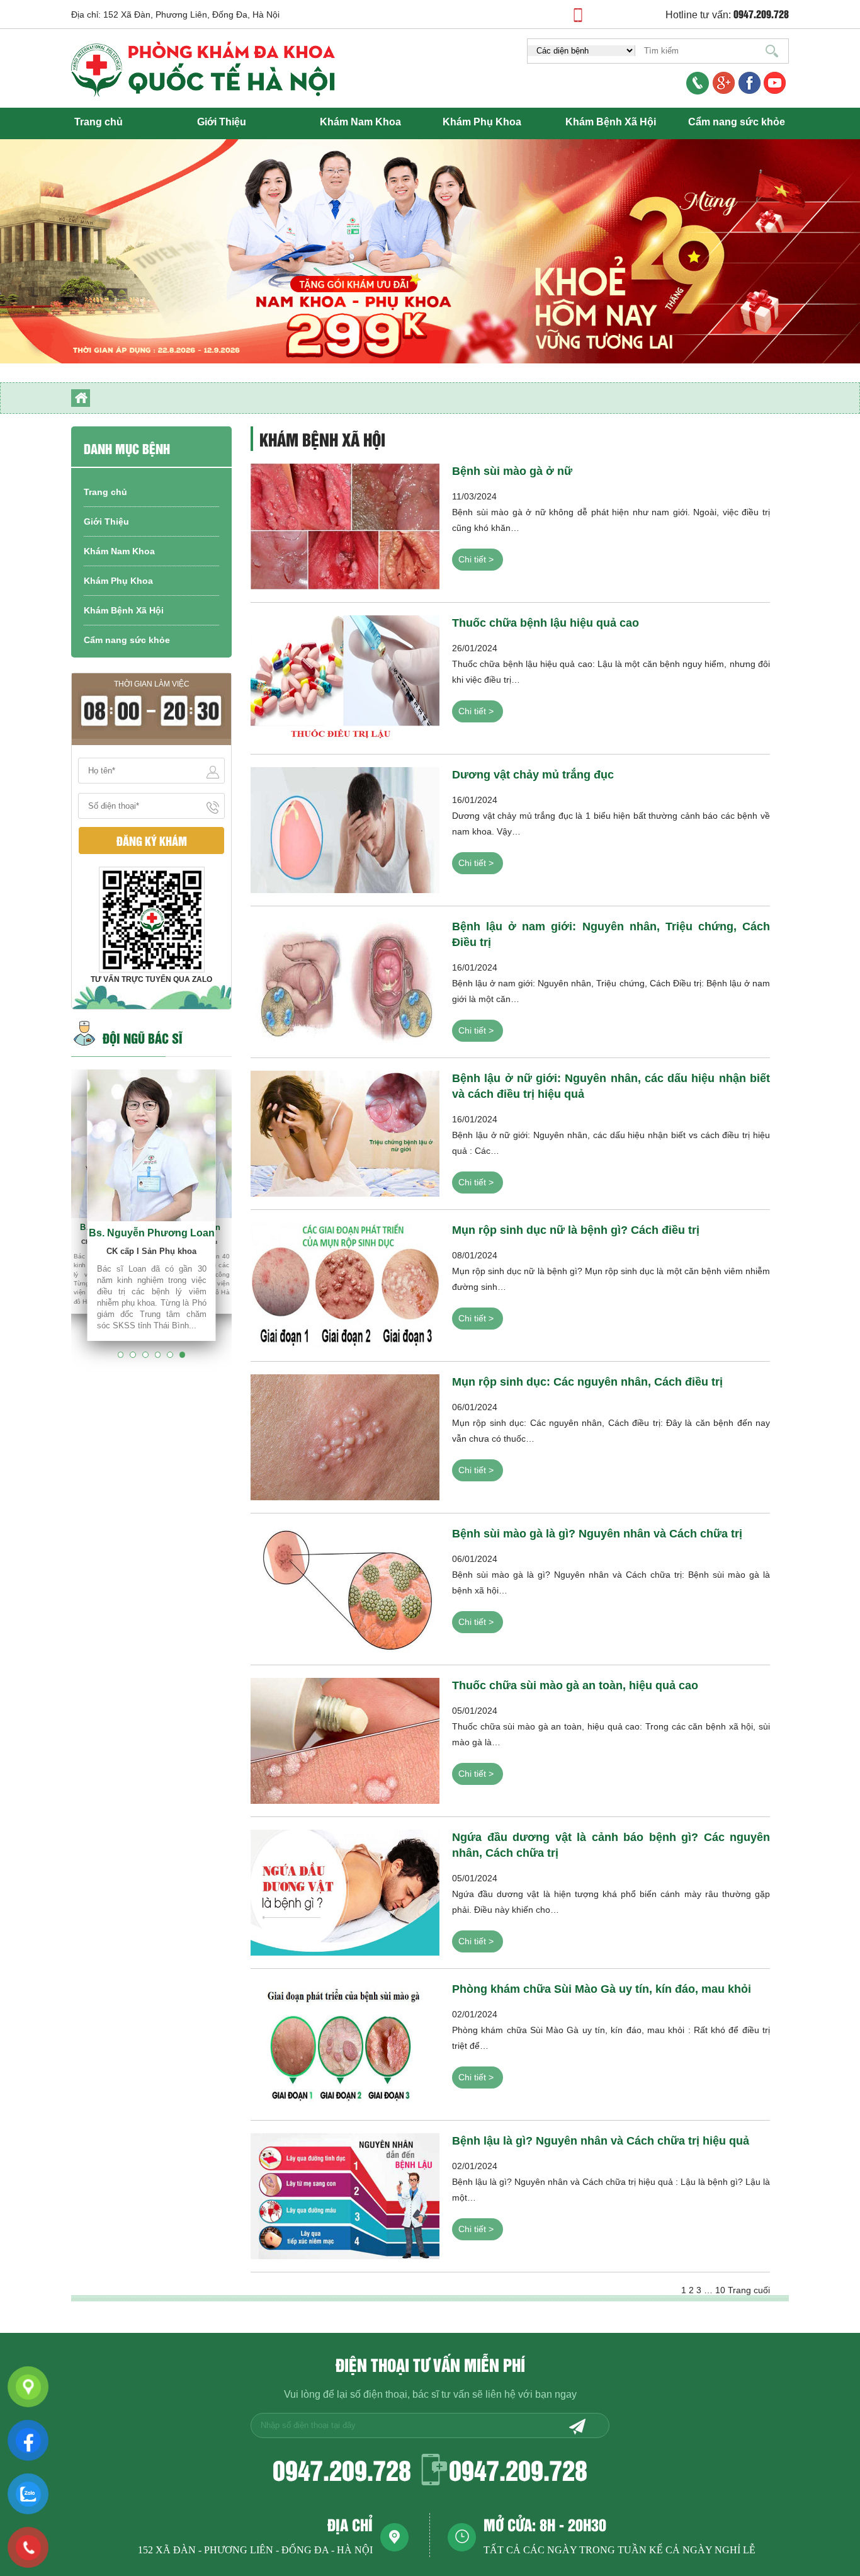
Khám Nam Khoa (360, 122)
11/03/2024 (611, 515)
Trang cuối (749, 2290)
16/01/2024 (611, 818)
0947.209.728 (342, 2469)
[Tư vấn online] (750, 84)
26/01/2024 (611, 666)
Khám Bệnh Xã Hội (611, 122)
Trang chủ (99, 122)
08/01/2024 (611, 1274)
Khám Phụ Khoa (482, 122)
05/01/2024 (611, 1729)
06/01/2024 (611, 1425)
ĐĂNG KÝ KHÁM (152, 841)
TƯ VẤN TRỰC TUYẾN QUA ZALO (151, 979)
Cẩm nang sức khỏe (737, 122)
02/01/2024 (611, 2032)
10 (720, 2290)
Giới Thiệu (222, 122)
